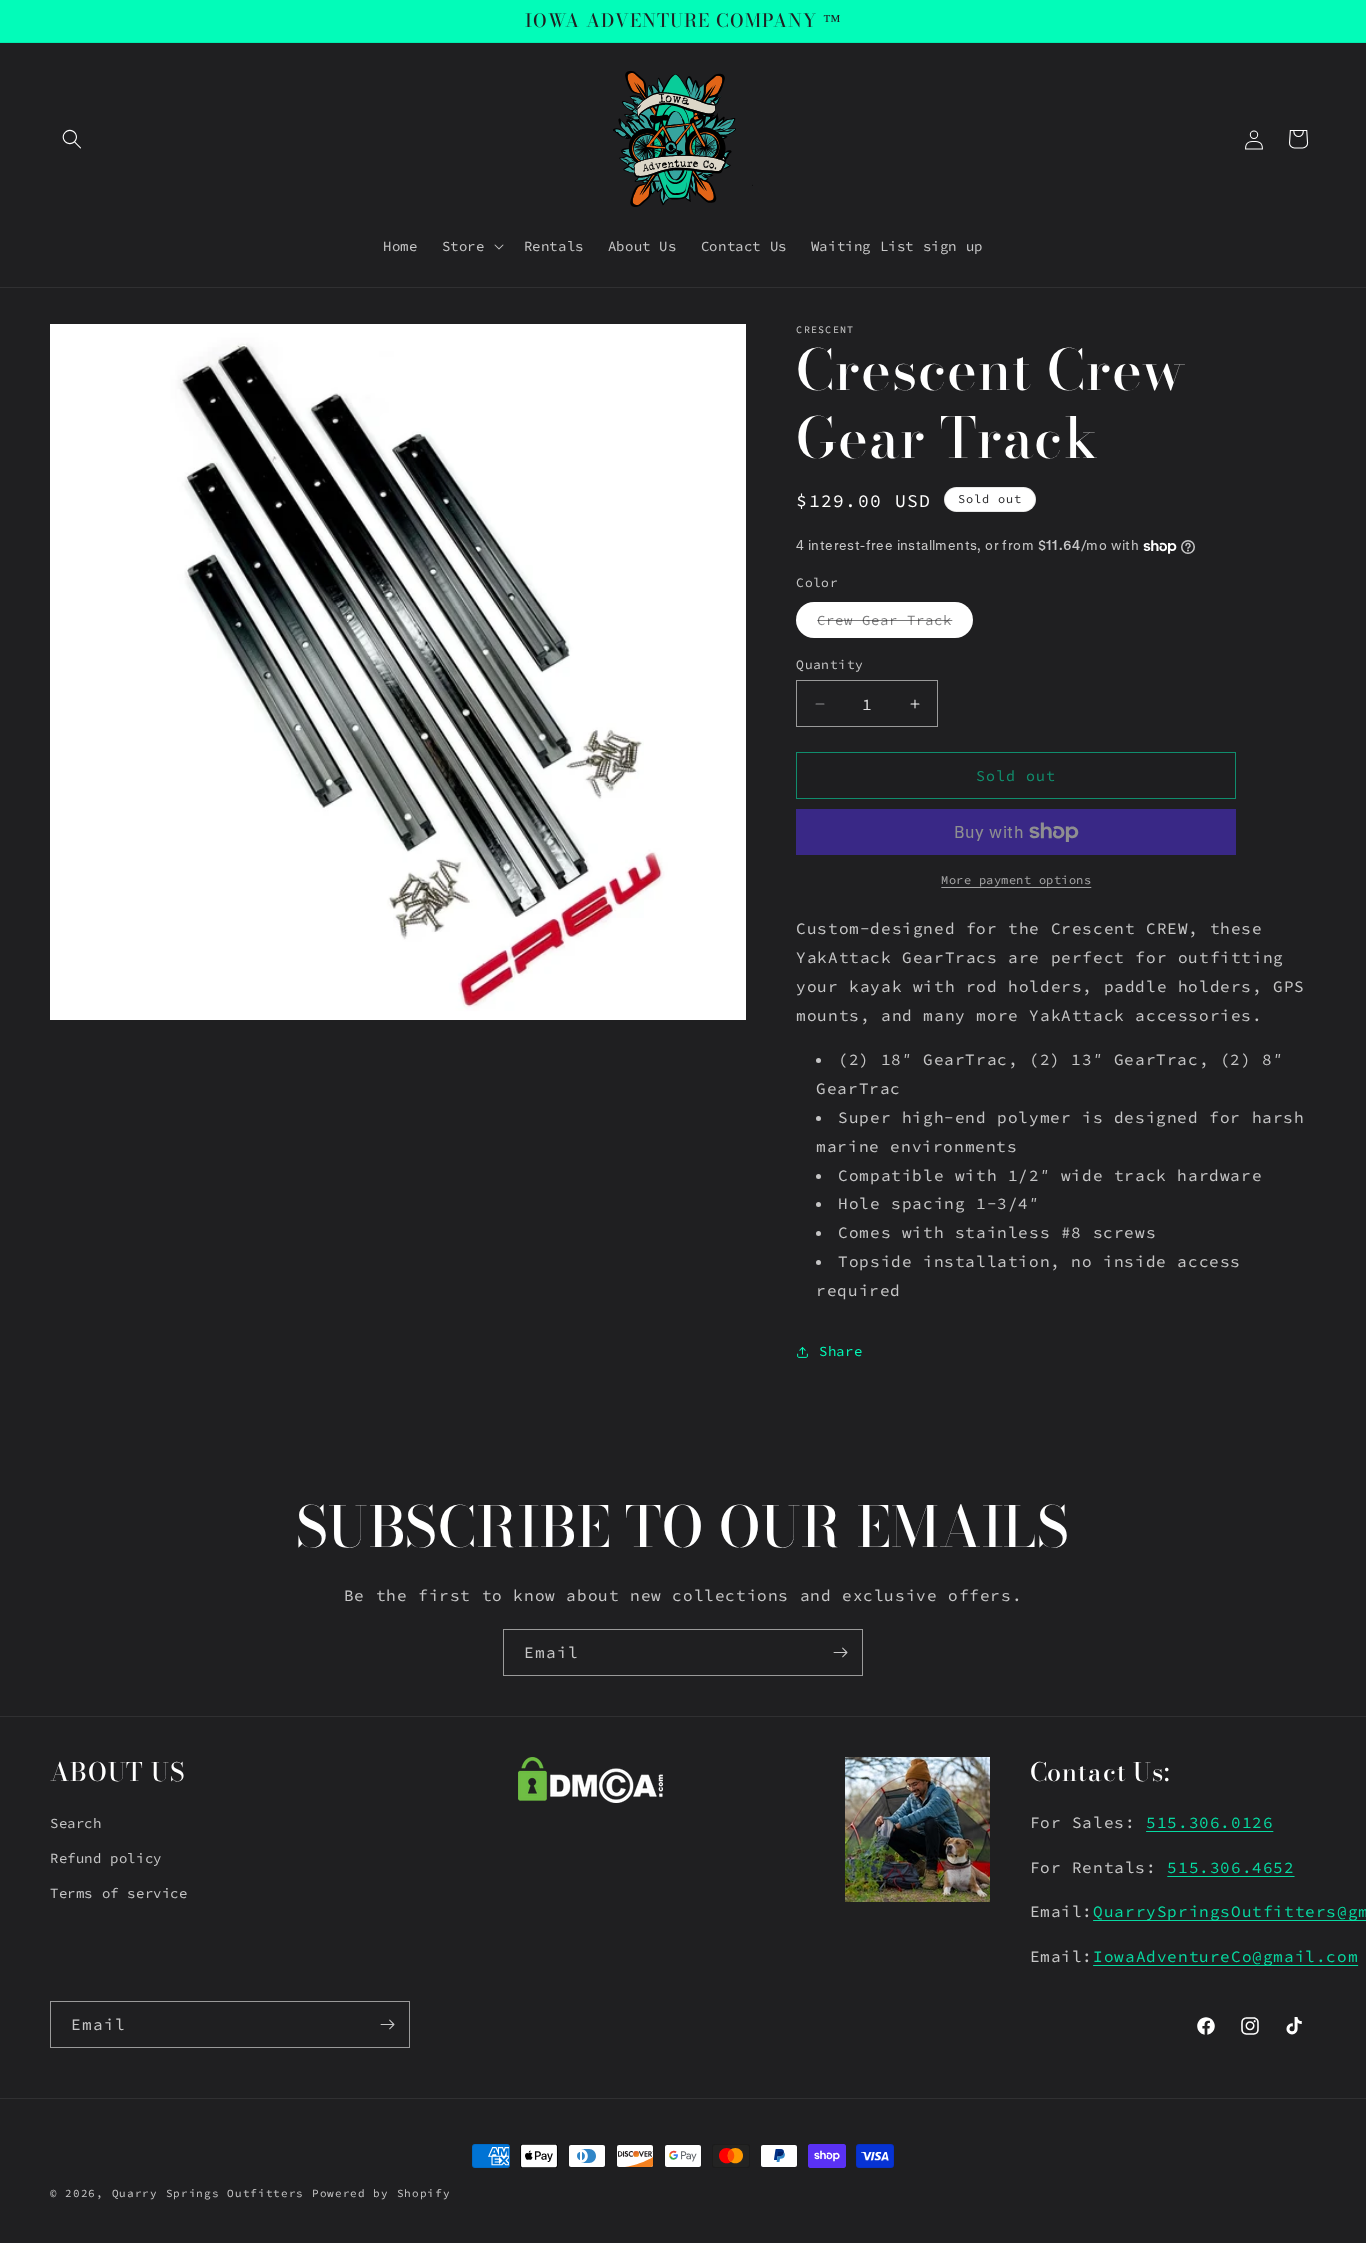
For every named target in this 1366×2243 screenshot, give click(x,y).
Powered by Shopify (381, 2193)
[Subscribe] (840, 1652)
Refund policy (106, 1858)
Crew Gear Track (895, 624)
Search (76, 1823)
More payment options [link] (1016, 879)
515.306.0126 (1209, 1822)
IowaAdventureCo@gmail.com (1225, 1956)
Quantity (829, 664)
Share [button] (840, 1351)
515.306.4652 (1230, 1867)
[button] (72, 139)
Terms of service (119, 1893)
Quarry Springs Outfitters (208, 2193)
